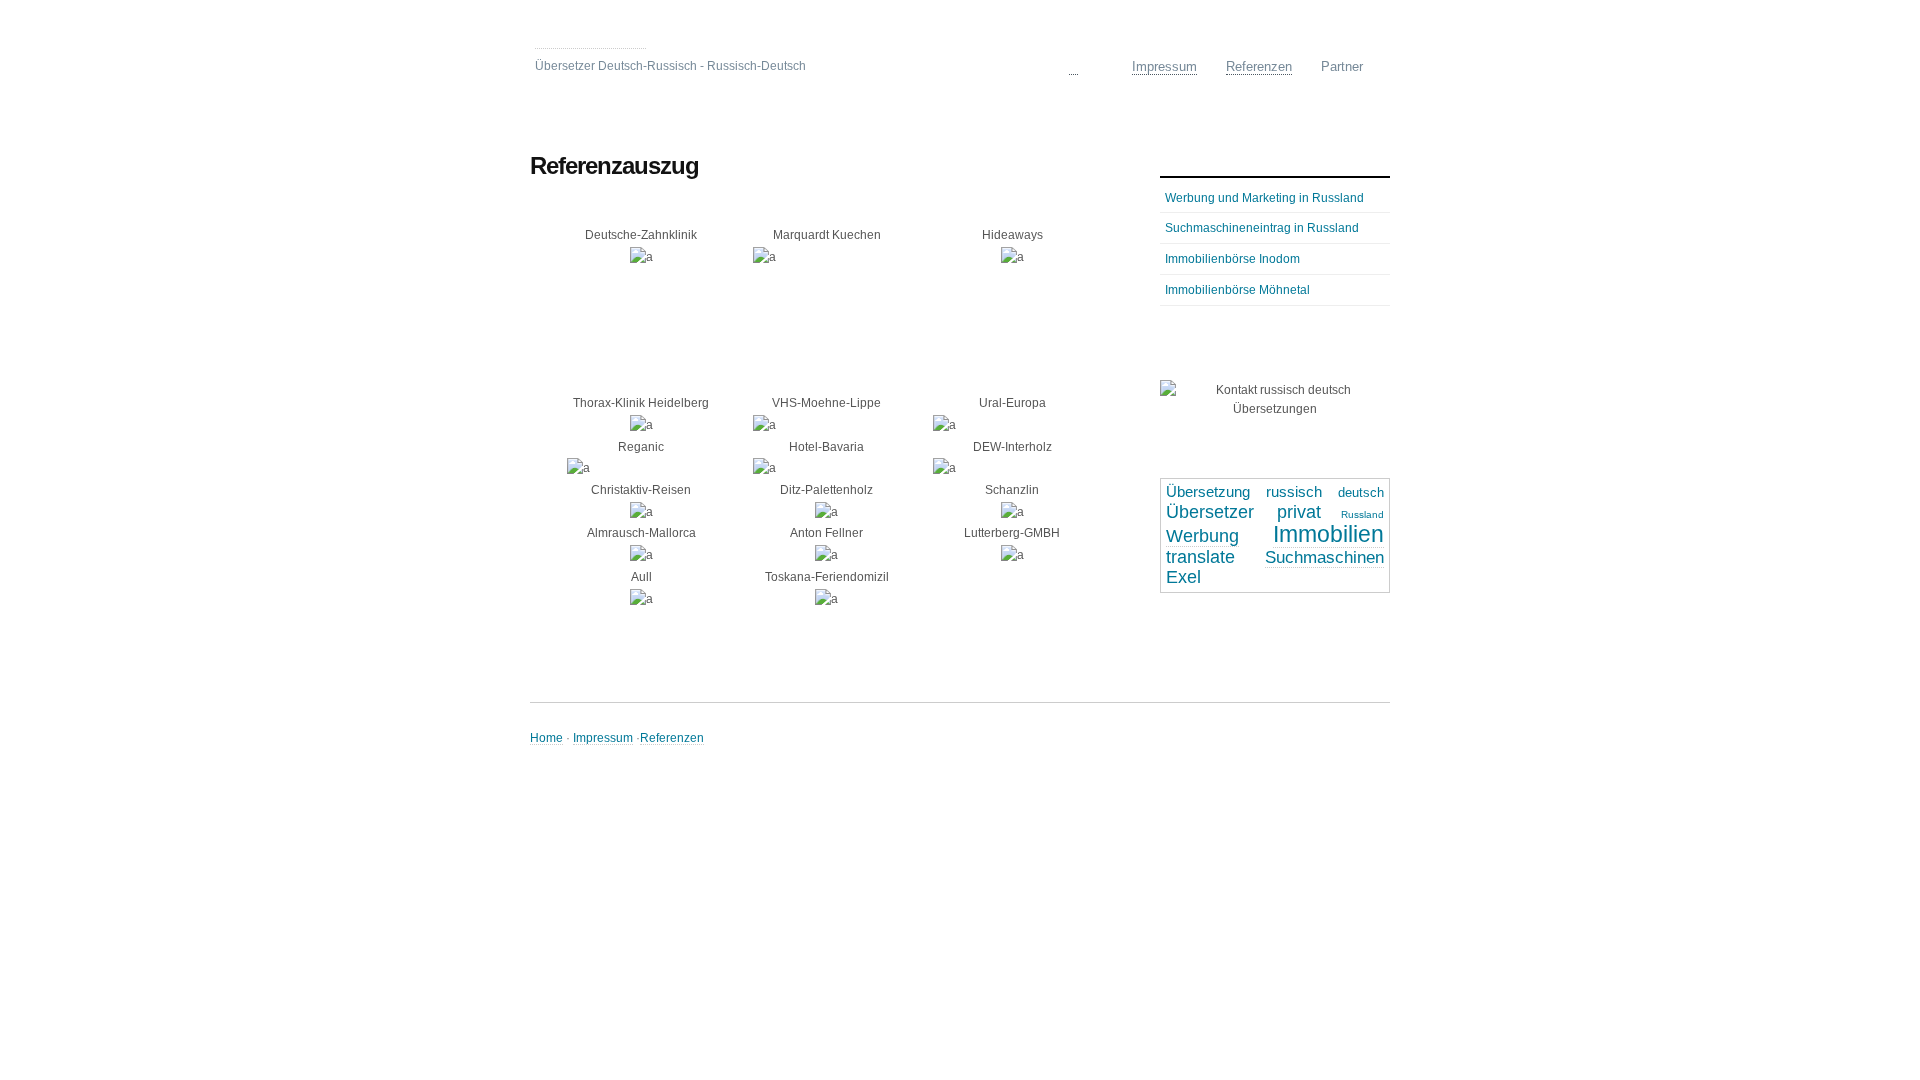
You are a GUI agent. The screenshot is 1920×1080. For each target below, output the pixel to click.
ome (1086, 66)
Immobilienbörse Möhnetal (1237, 289)
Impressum (603, 737)
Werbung (1202, 536)
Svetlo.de (590, 35)
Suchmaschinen (1324, 557)
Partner (1342, 66)
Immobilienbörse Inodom (1232, 258)
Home (546, 737)
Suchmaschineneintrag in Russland (1262, 227)
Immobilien (1328, 534)
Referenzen (672, 737)
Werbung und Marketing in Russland (1264, 197)
